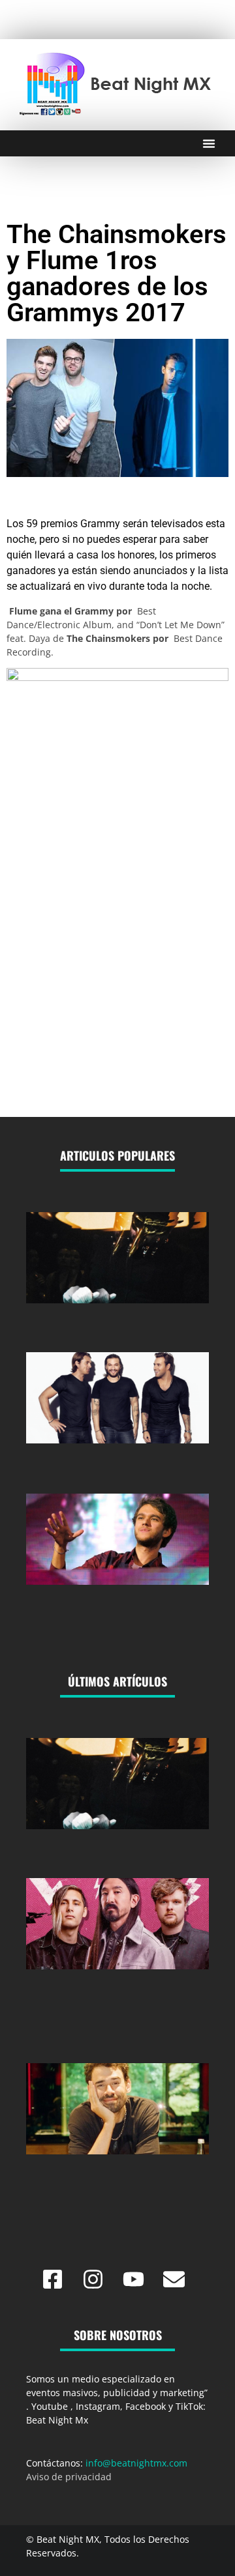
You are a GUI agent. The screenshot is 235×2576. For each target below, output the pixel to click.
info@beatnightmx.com (136, 2463)
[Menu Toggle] (209, 143)
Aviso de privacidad (69, 2477)
